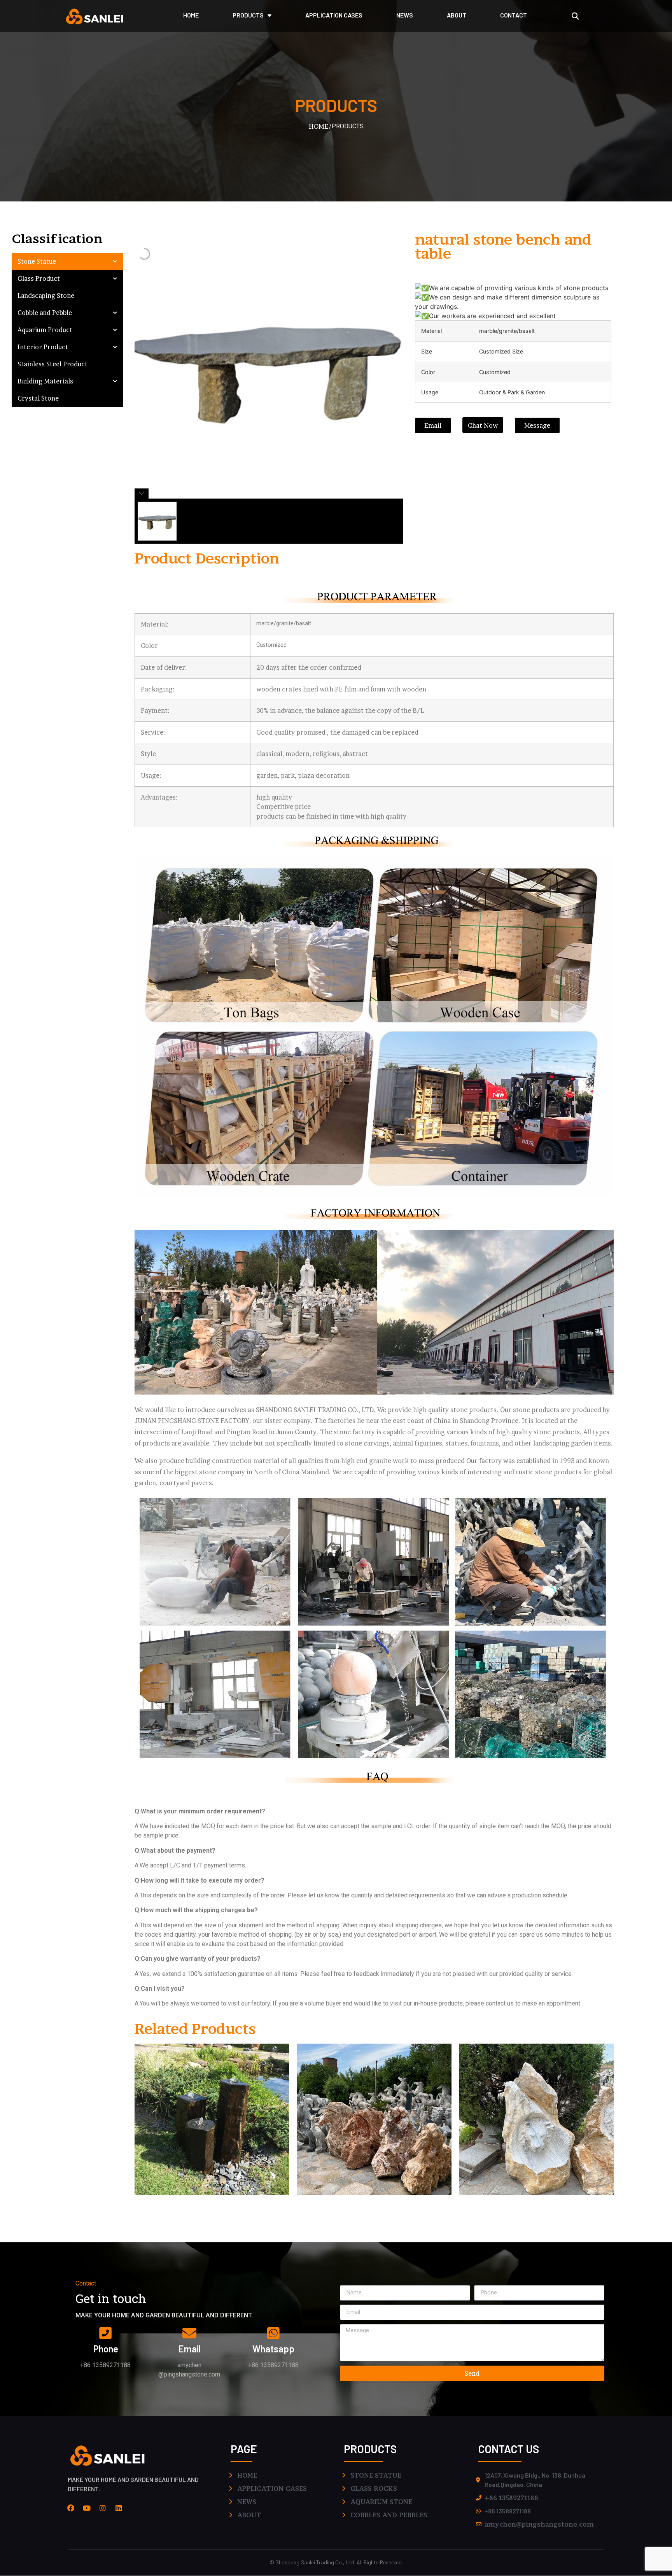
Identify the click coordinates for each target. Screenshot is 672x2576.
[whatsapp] (273, 2333)
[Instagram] (103, 2508)
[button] (575, 16)
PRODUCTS (248, 15)
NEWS (405, 15)
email (189, 2349)
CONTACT (514, 15)
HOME (191, 15)
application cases (334, 15)
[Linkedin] (119, 2508)
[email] (189, 2333)
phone (106, 2349)
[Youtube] (87, 2508)
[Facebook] (71, 2508)
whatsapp (273, 2349)
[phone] (105, 2333)
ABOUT (457, 15)
